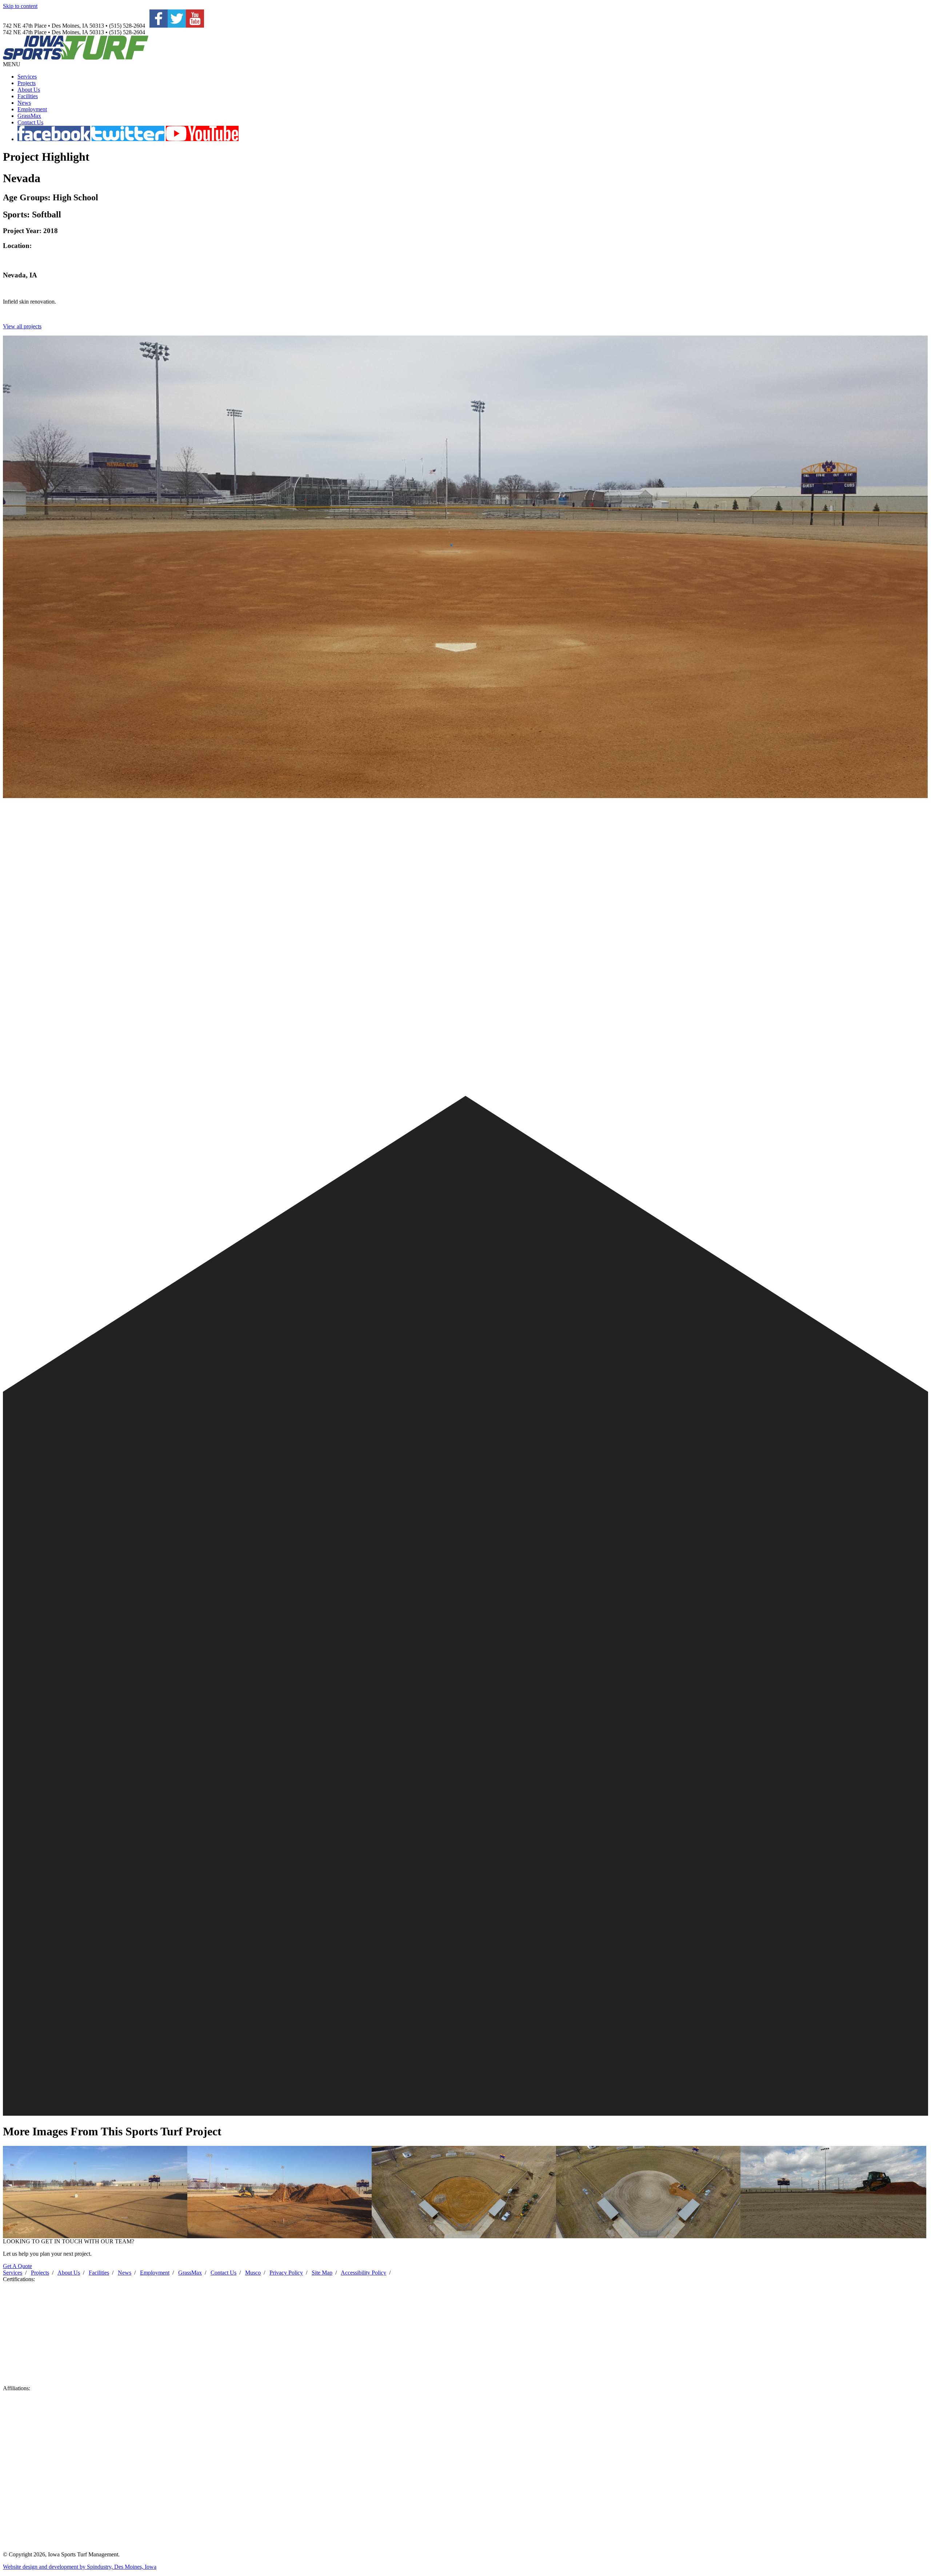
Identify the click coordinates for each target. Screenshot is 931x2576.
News (24, 103)
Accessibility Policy (363, 2273)
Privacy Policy (286, 2273)
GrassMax (29, 116)
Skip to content (20, 6)
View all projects (22, 326)
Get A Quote (17, 2266)
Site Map (322, 2273)
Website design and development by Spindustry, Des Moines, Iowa (80, 2567)
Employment (32, 109)
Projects (27, 83)
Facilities (28, 96)
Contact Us (30, 122)
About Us (29, 90)
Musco (253, 2273)
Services (27, 77)
